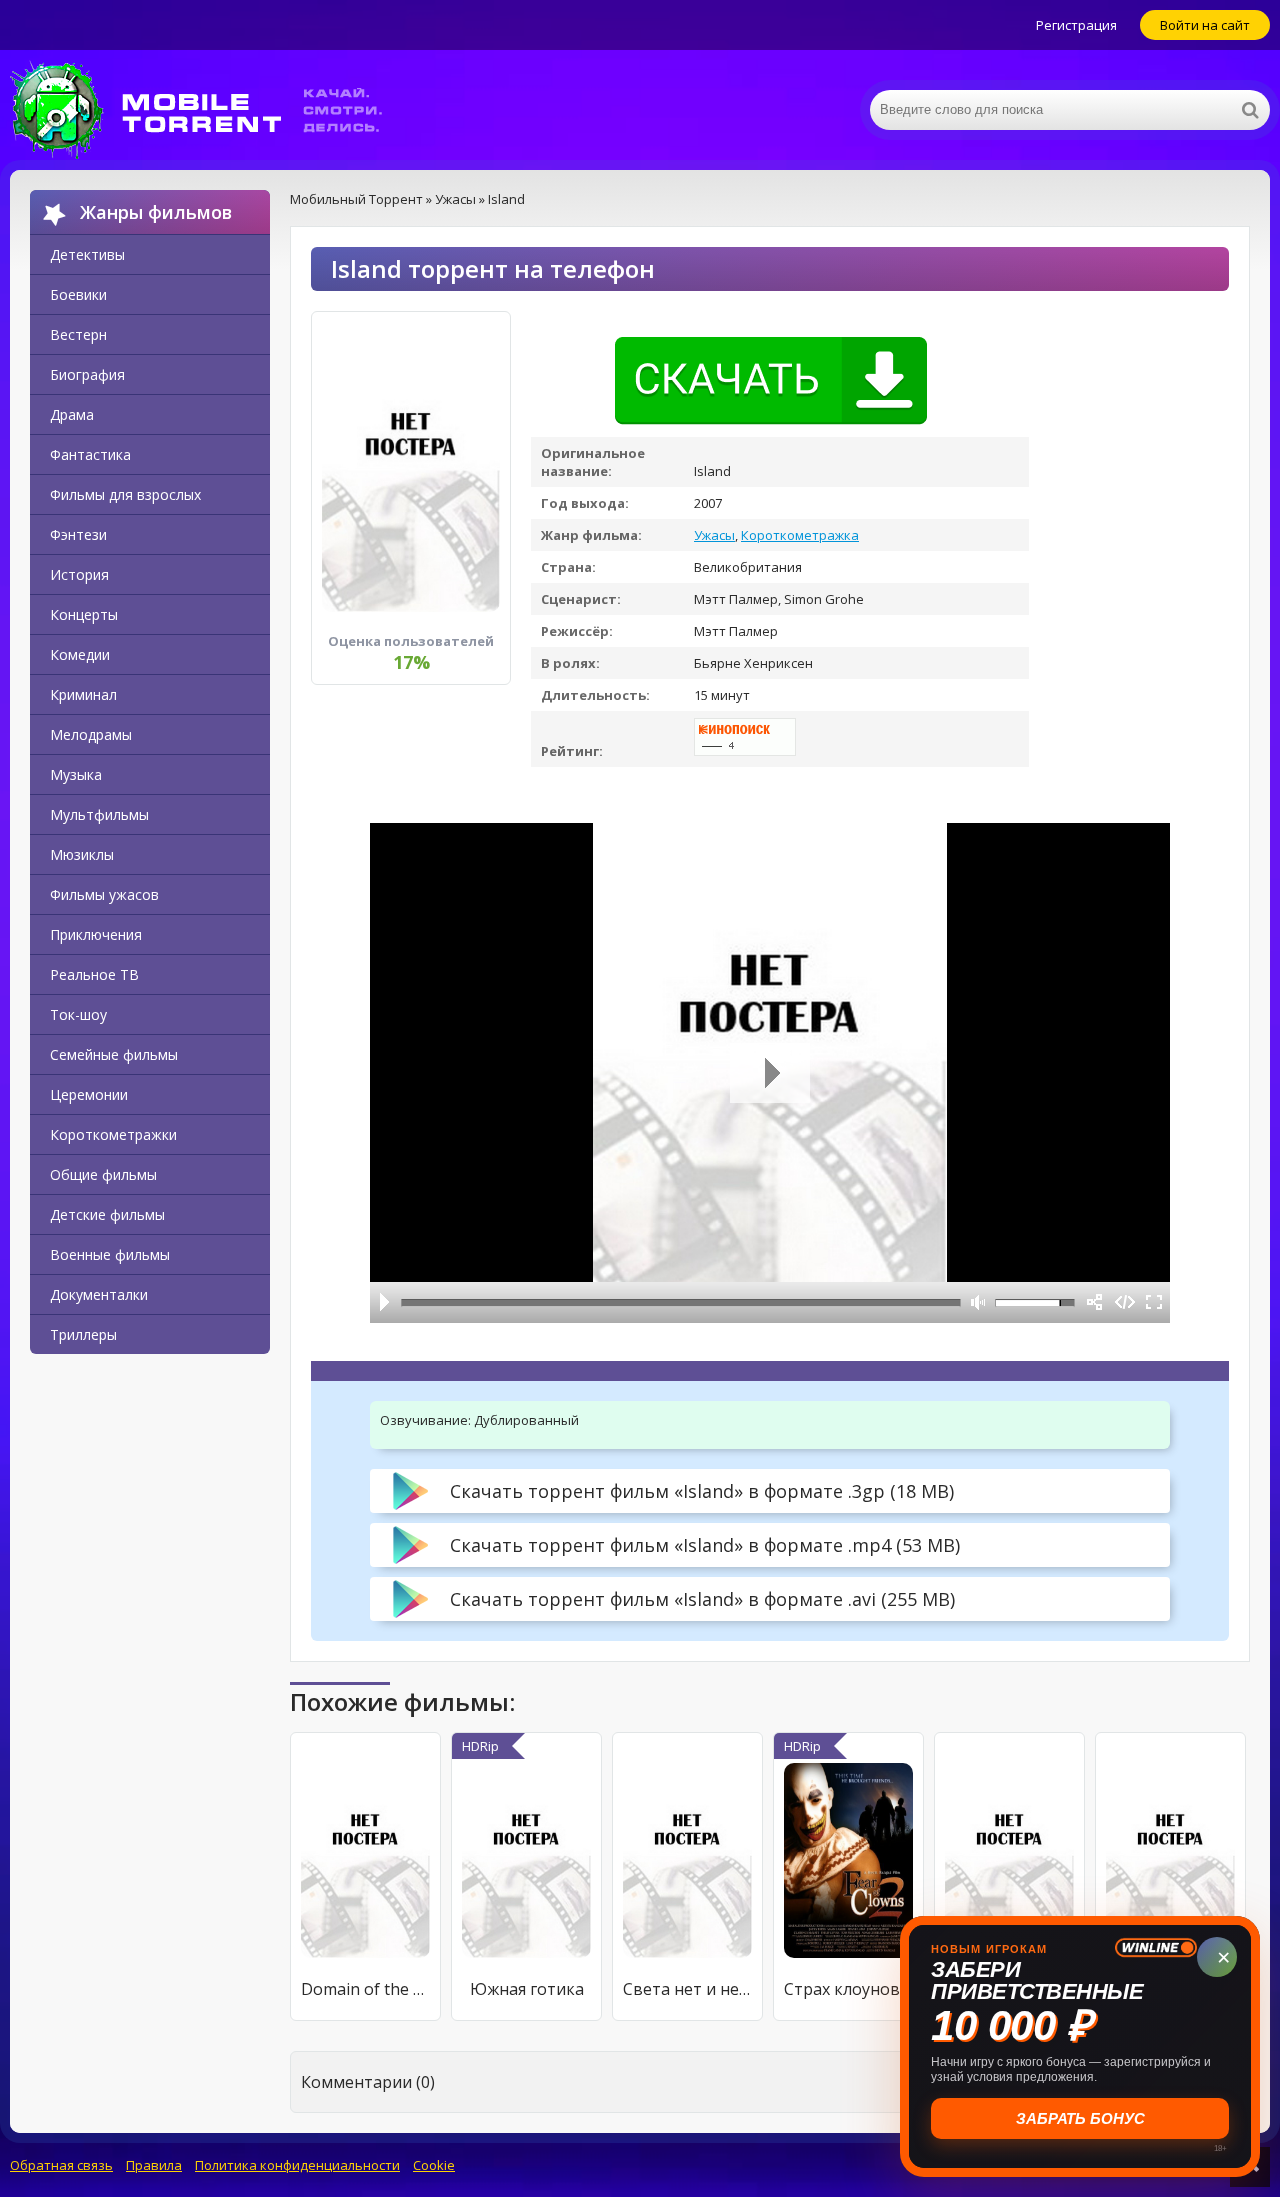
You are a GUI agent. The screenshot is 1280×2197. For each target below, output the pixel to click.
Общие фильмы (103, 1174)
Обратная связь (61, 2165)
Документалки (99, 1294)
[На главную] (210, 110)
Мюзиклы (82, 854)
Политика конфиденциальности (297, 2165)
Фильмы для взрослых (125, 494)
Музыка (76, 774)
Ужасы (714, 535)
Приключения (96, 934)
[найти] (1250, 110)
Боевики (78, 294)
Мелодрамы (91, 734)
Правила (154, 2165)
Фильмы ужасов (104, 894)
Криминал (83, 694)
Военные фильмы (110, 1254)
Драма (72, 414)
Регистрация (1076, 25)
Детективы (87, 254)
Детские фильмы (107, 1214)
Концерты (84, 614)
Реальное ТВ (94, 974)
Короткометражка (800, 535)
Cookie (434, 2165)
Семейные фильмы (114, 1054)
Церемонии (89, 1094)
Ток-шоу (78, 1014)
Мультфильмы (99, 814)
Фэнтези (78, 534)
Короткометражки (113, 1134)
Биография (87, 374)
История (79, 574)
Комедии (80, 654)
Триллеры (83, 1334)
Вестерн (78, 334)
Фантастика (90, 454)
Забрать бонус (1080, 2118)
